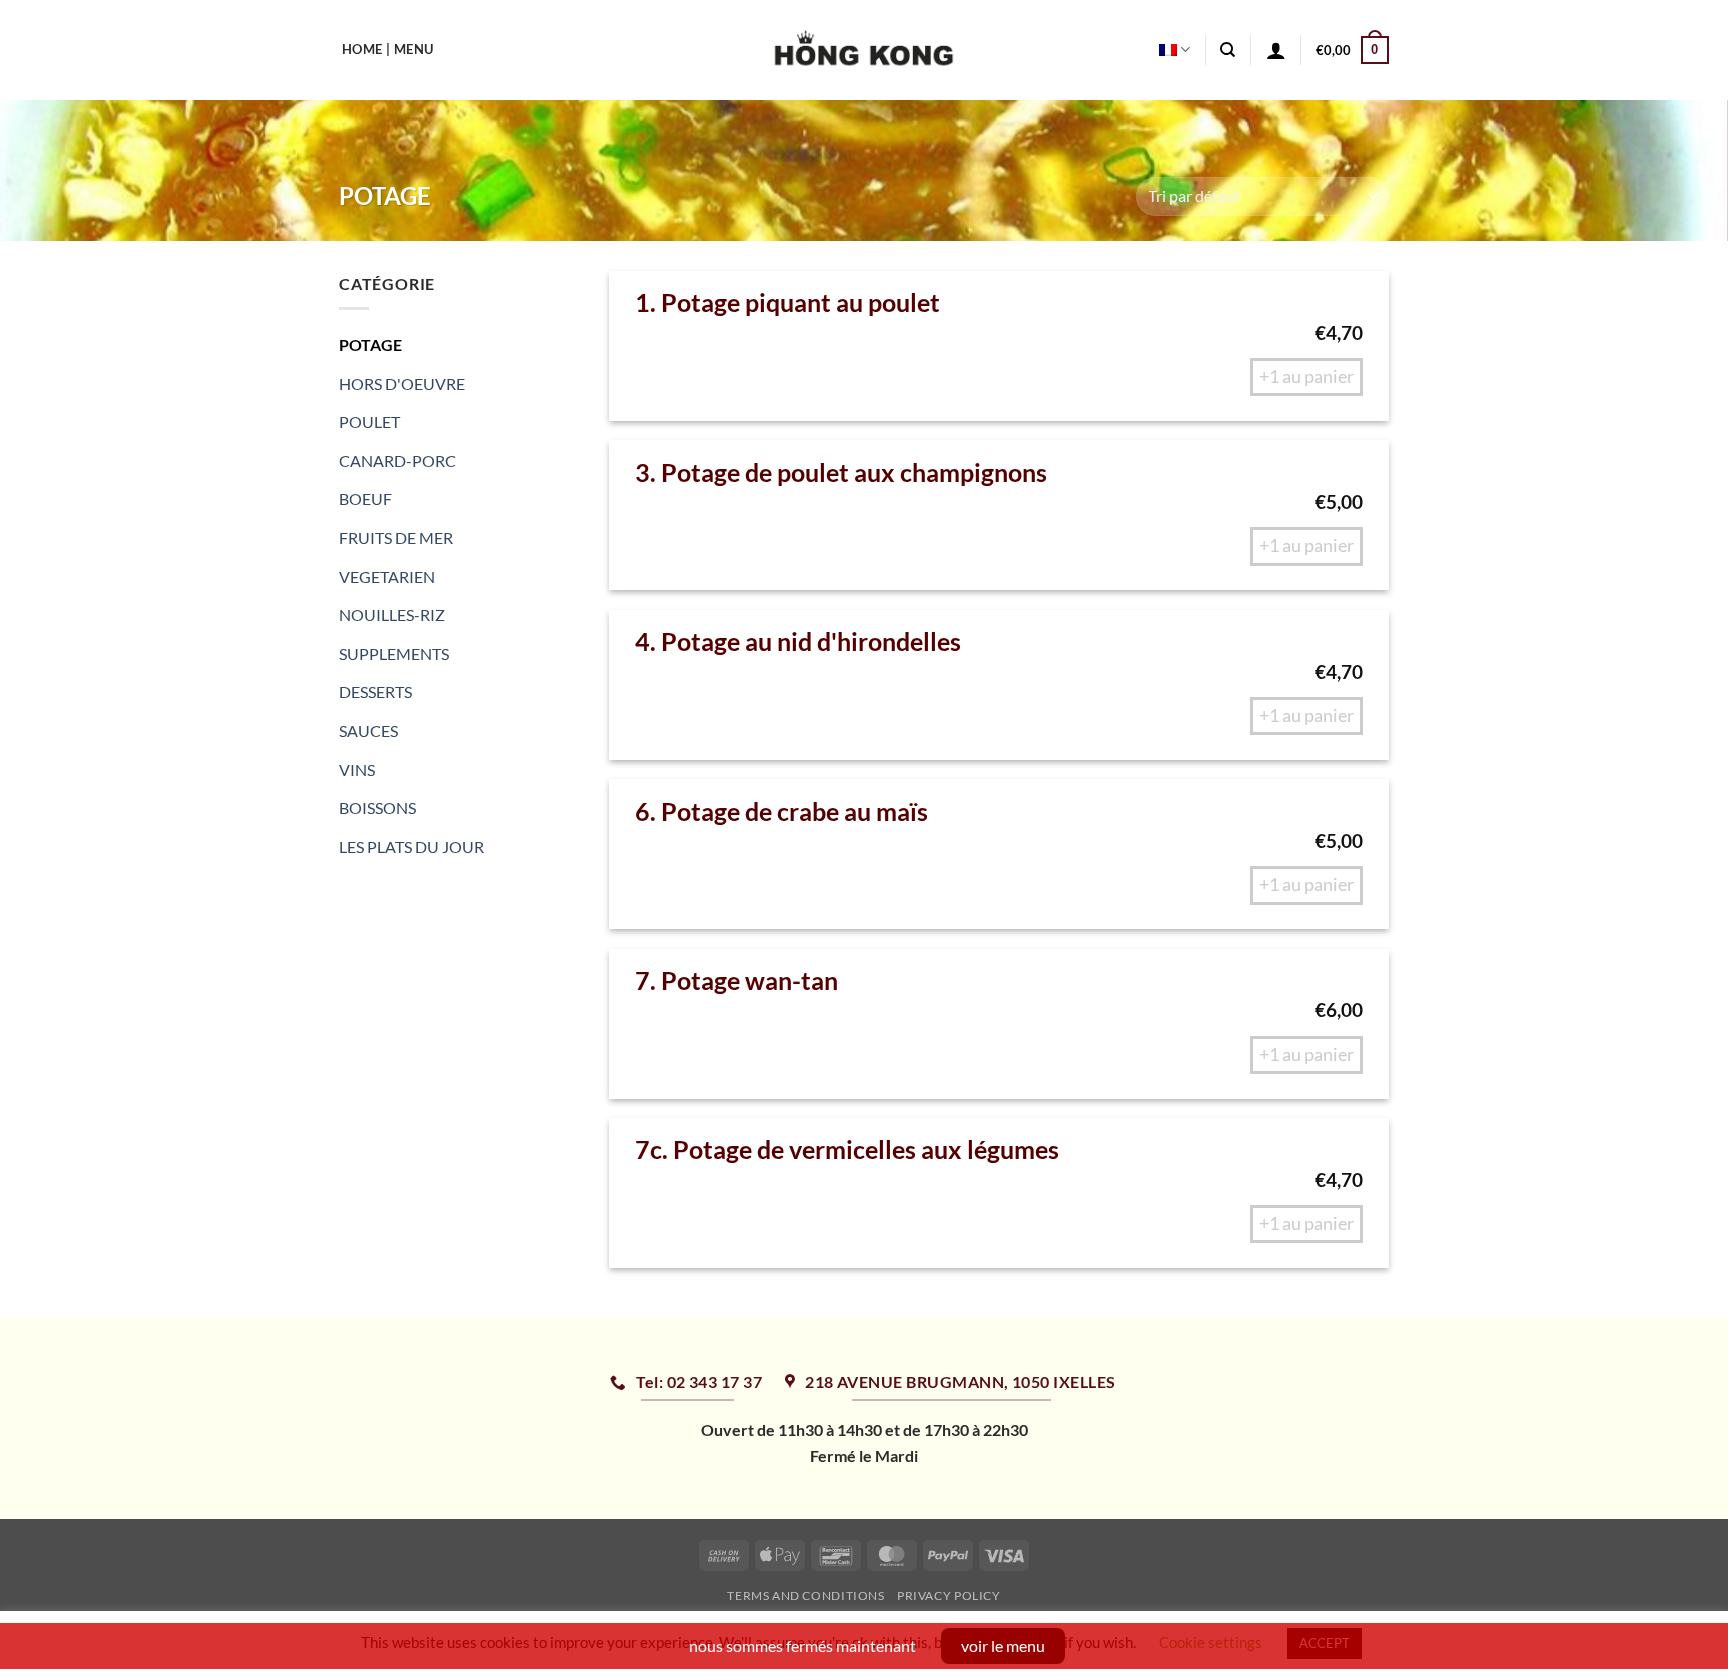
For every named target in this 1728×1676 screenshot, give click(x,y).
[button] (1352, 50)
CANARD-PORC (397, 460)
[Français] (1174, 49)
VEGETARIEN (387, 576)
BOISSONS (377, 807)
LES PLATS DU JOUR (411, 846)
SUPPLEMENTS (394, 653)
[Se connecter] (1276, 50)
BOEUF (365, 498)
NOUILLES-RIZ (392, 614)
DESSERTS (375, 691)
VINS (357, 769)
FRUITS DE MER (396, 537)
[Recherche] (1227, 50)
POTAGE (370, 344)
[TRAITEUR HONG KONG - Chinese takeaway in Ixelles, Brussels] (864, 50)
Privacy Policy (949, 1595)
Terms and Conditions (805, 1595)
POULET (369, 421)
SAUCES (368, 730)
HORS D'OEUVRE (402, 383)
